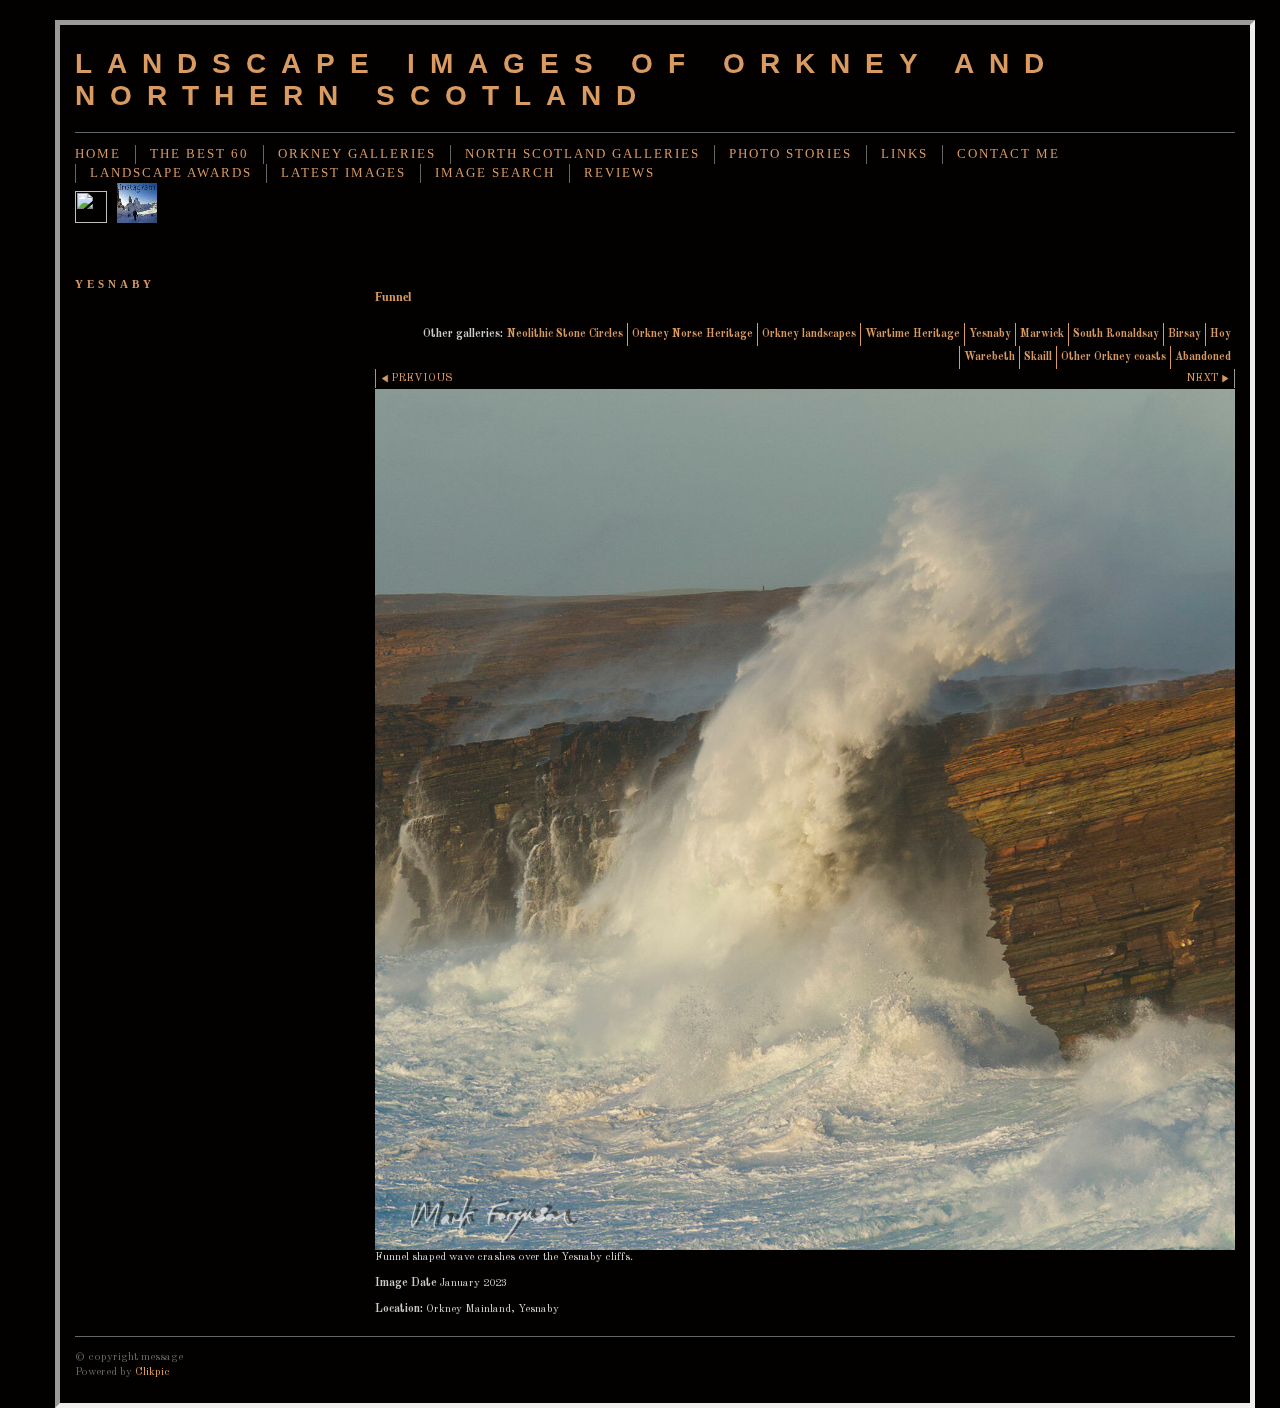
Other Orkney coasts (1113, 357)
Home (98, 154)
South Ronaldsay (1116, 334)
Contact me (1008, 154)
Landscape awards (171, 173)
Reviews (619, 173)
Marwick (1042, 334)
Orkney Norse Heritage (692, 334)
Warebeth (989, 357)
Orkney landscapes (809, 334)
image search (495, 173)
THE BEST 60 (199, 154)
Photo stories (790, 154)
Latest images (343, 173)
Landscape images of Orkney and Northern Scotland (567, 79)
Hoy (1220, 334)
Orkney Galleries (357, 154)
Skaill (1038, 357)
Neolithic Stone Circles (565, 334)
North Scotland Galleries (582, 154)
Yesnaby (990, 334)
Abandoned (1203, 357)
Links (904, 154)
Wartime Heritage (912, 334)
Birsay (1184, 334)
